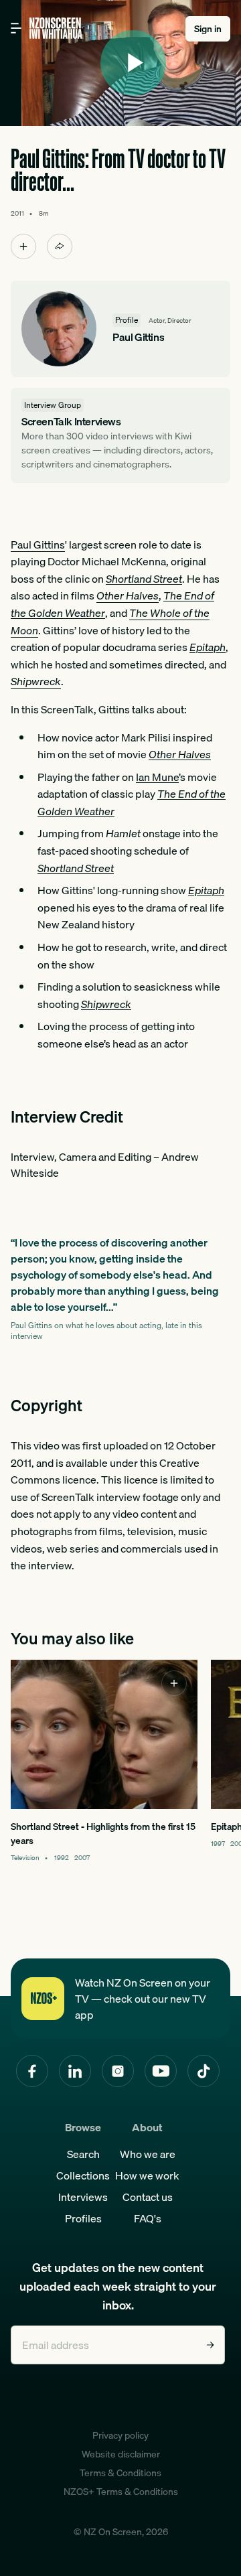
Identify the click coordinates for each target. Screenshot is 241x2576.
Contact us (148, 2197)
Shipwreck (106, 1004)
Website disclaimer (121, 2454)
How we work (147, 2175)
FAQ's (148, 2218)
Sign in (208, 29)
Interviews (83, 2197)
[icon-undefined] (23, 246)
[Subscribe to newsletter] (210, 2345)
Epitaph (208, 647)
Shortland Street (144, 579)
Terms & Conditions (120, 2473)
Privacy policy (120, 2435)
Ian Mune (157, 777)
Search (83, 2154)
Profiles (83, 2218)
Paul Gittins (38, 545)
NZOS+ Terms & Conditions (121, 2492)
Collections (83, 2175)
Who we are (148, 2154)
